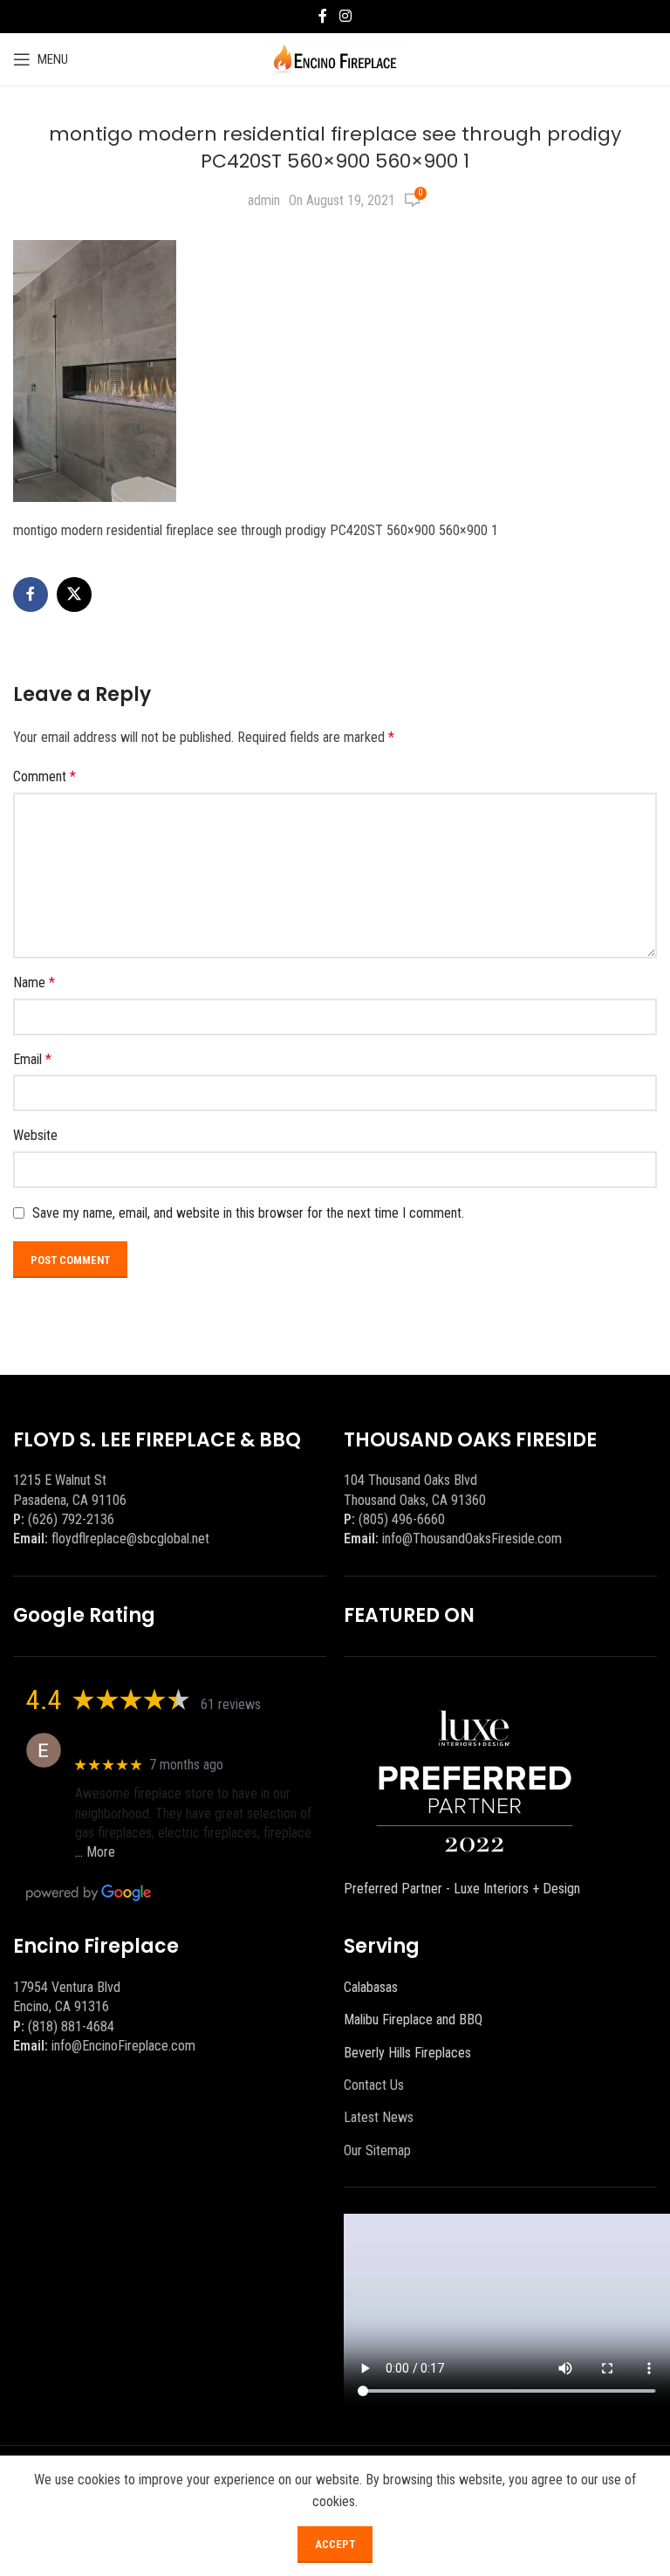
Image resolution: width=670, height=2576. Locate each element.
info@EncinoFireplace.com (123, 2046)
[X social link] (74, 594)
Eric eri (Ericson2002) (138, 1741)
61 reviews (231, 1704)
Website (35, 1135)
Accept (335, 2544)
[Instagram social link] (345, 16)
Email (32, 1059)
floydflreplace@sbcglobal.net (130, 1539)
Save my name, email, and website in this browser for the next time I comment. (248, 1213)
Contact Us (374, 2085)
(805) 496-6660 (402, 1519)
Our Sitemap (377, 2150)
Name (34, 982)
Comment (44, 776)
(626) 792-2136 (71, 1519)
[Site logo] (335, 58)
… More (95, 1852)
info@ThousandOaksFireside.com (472, 1539)
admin (264, 200)
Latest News (379, 2117)
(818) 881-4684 (71, 2026)
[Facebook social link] (323, 16)
